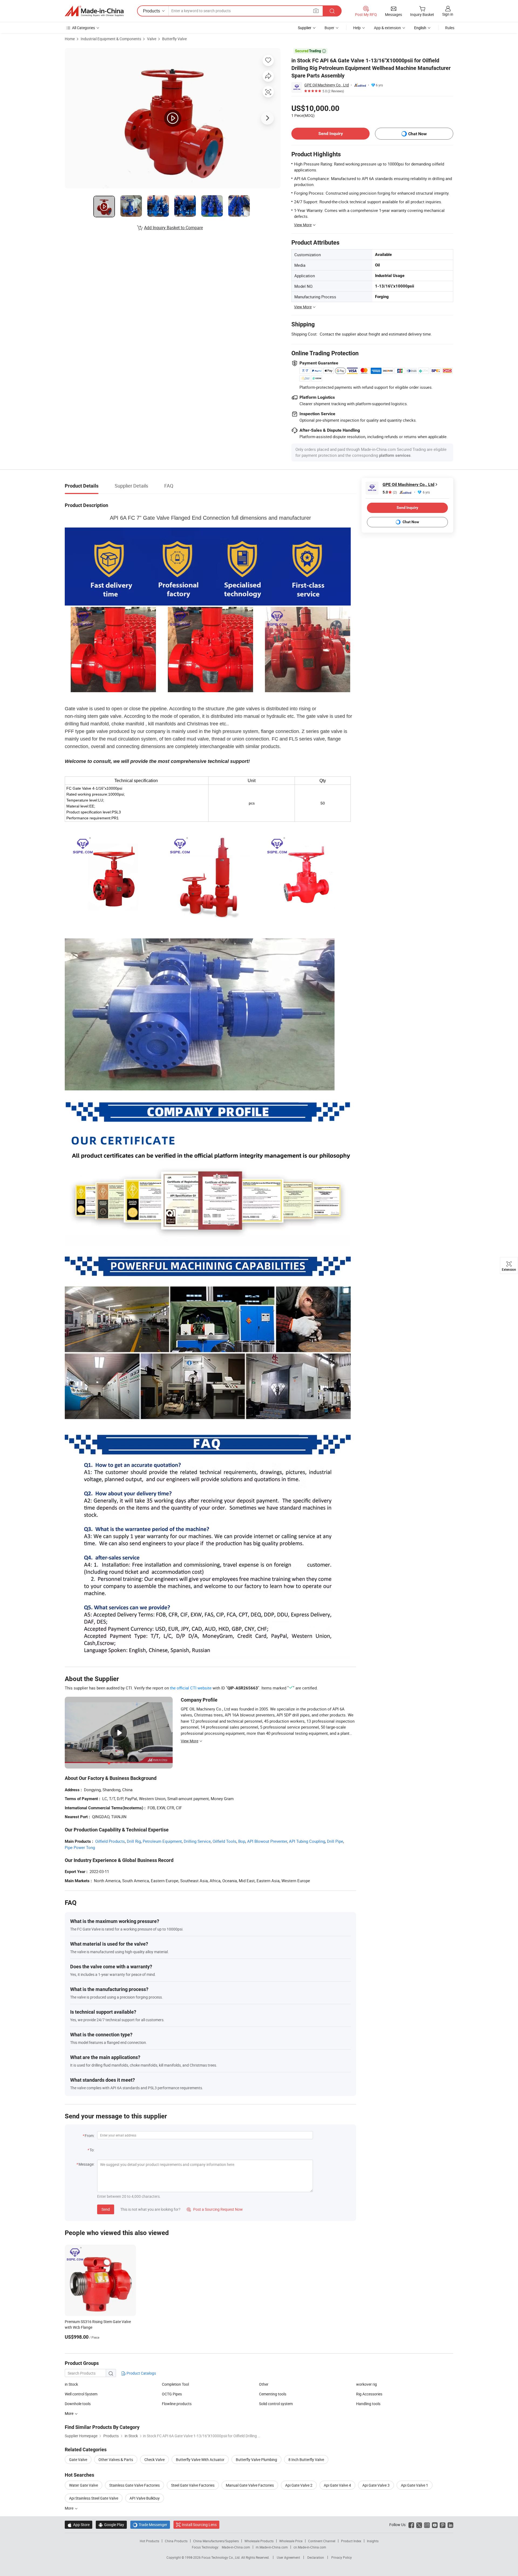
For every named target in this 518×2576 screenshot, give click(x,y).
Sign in (448, 14)
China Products (176, 2541)
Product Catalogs (141, 2373)
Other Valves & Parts (116, 2460)
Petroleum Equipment (162, 1841)
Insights (373, 2541)
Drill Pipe (335, 1841)
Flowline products (177, 2404)
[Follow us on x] (419, 2525)
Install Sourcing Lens (199, 2525)
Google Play (111, 2525)
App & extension (387, 28)
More (69, 2508)
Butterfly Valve (174, 39)
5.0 (390, 492)
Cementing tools (273, 2394)
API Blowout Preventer (267, 1841)
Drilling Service (197, 1841)
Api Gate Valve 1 (415, 2485)
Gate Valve (78, 2460)
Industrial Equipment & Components (111, 39)
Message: (86, 2164)
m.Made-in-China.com (272, 2547)
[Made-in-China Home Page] (94, 11)
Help (357, 28)
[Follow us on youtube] (435, 2525)
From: (90, 2136)
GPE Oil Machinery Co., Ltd (327, 85)
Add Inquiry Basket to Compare (173, 228)
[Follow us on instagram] (427, 2525)
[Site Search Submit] (332, 11)
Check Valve (154, 2460)
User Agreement (288, 2557)
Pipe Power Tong (80, 1847)
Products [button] (151, 11)
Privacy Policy (342, 2557)
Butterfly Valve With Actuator (200, 2460)
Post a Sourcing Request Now (215, 2209)
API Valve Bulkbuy (145, 2498)
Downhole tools (78, 2404)
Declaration (316, 2557)
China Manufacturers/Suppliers (216, 2541)
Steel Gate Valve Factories (193, 2485)
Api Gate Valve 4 (337, 2485)
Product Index (351, 2541)
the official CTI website (191, 1688)
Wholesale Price (291, 2541)
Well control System (81, 2394)
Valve (152, 39)
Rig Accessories (369, 2394)
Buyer (329, 28)
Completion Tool (175, 2384)
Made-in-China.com (236, 2547)
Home (70, 39)
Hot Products (149, 2541)
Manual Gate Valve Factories (250, 2485)
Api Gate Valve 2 (299, 2485)
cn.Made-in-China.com (310, 2547)
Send (106, 2209)
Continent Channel (322, 2541)
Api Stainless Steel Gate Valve (94, 2498)
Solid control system (276, 2404)
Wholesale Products (259, 2541)
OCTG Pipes (172, 2394)
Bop (242, 1841)
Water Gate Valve (84, 2485)
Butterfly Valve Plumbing (256, 2460)
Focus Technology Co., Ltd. (221, 2557)
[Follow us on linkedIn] (450, 2525)
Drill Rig (134, 1841)
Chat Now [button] (418, 134)
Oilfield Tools (224, 1841)
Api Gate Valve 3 (376, 2485)
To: (92, 2150)
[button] (316, 11)
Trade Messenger (150, 2525)
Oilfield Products (110, 1841)
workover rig (367, 2384)
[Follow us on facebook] (411, 2525)
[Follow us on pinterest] (443, 2525)
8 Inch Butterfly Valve (306, 2460)
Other (264, 2384)
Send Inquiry (331, 133)
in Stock (71, 2384)
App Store (79, 2525)
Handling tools (368, 2404)
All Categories (84, 28)
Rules (450, 28)
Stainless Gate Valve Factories (134, 2485)
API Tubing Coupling (307, 1841)
